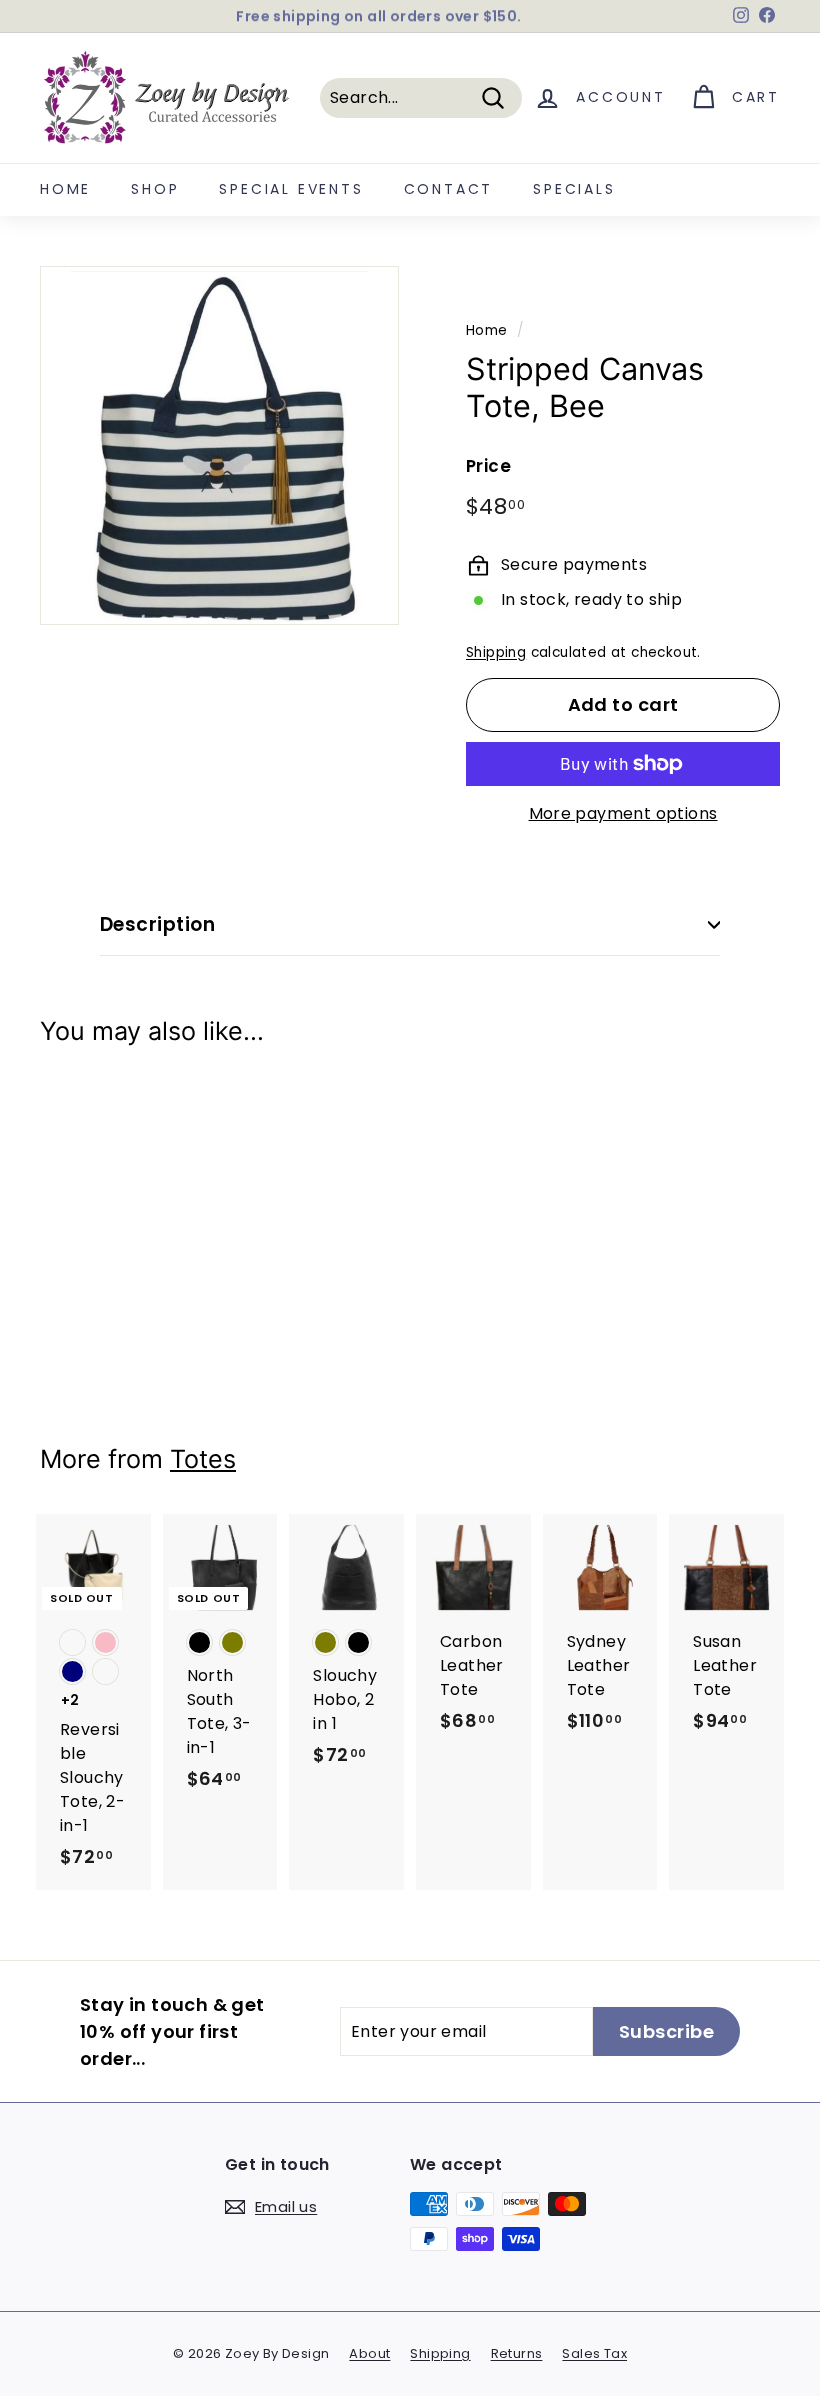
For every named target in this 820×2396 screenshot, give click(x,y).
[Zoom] (219, 445)
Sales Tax (594, 2353)
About (369, 2353)
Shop (155, 189)
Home (65, 189)
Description (157, 924)
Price (488, 466)
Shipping (496, 652)
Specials (574, 189)
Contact (449, 189)
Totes (203, 1459)
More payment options (623, 813)
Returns (517, 2353)
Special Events (291, 189)
